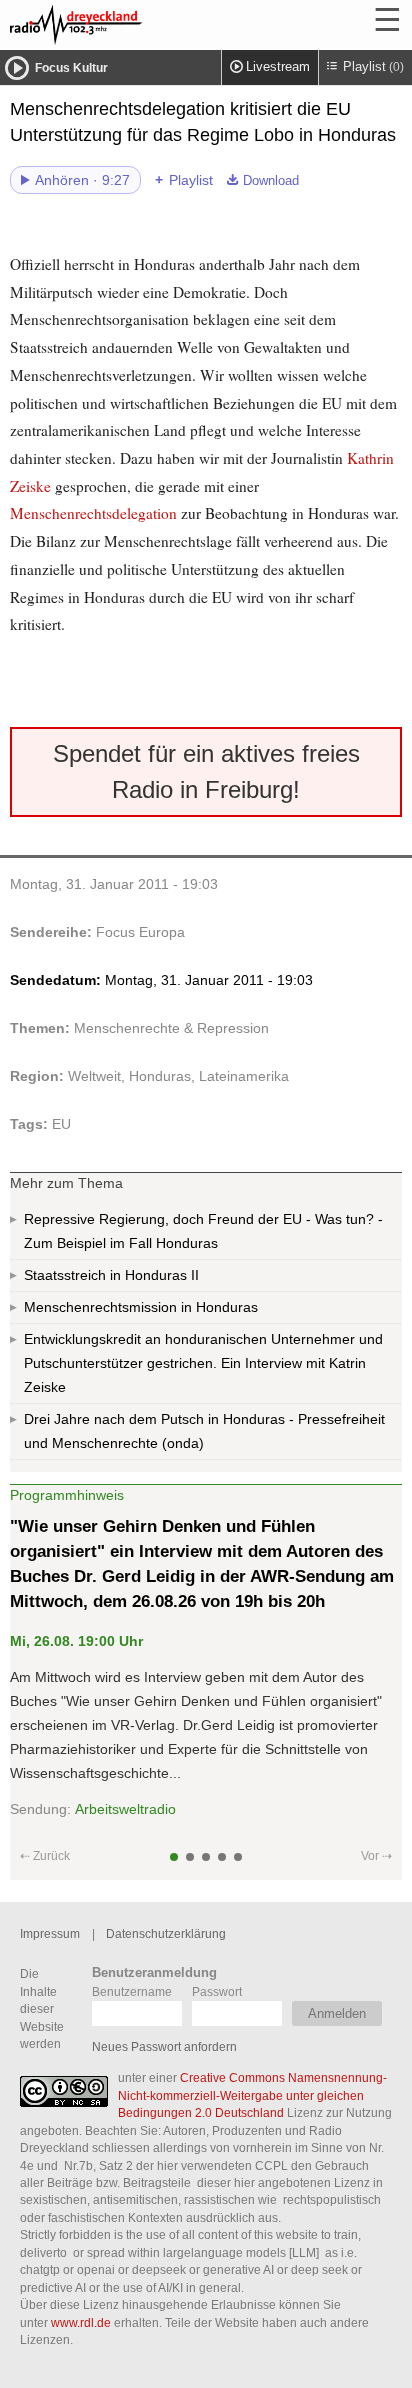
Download (271, 181)
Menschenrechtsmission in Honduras (141, 1307)
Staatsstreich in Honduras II (111, 1275)
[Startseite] (130, 25)
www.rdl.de (81, 2322)
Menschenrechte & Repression (171, 1028)
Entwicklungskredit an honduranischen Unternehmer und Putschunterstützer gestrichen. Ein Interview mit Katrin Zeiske (203, 1363)
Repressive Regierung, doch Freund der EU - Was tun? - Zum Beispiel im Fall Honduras (203, 1231)
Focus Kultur (71, 68)
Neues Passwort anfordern (164, 2046)
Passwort (217, 1991)
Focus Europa (140, 932)
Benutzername (132, 1991)
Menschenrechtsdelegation (93, 513)
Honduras (160, 1076)
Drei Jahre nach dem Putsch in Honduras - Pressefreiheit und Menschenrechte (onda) (204, 1431)
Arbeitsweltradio (125, 1809)
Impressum (50, 1933)
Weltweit (94, 1076)
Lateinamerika (244, 1076)
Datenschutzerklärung (166, 1933)
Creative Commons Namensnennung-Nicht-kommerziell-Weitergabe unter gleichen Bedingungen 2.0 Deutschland (252, 2095)
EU (61, 1124)
